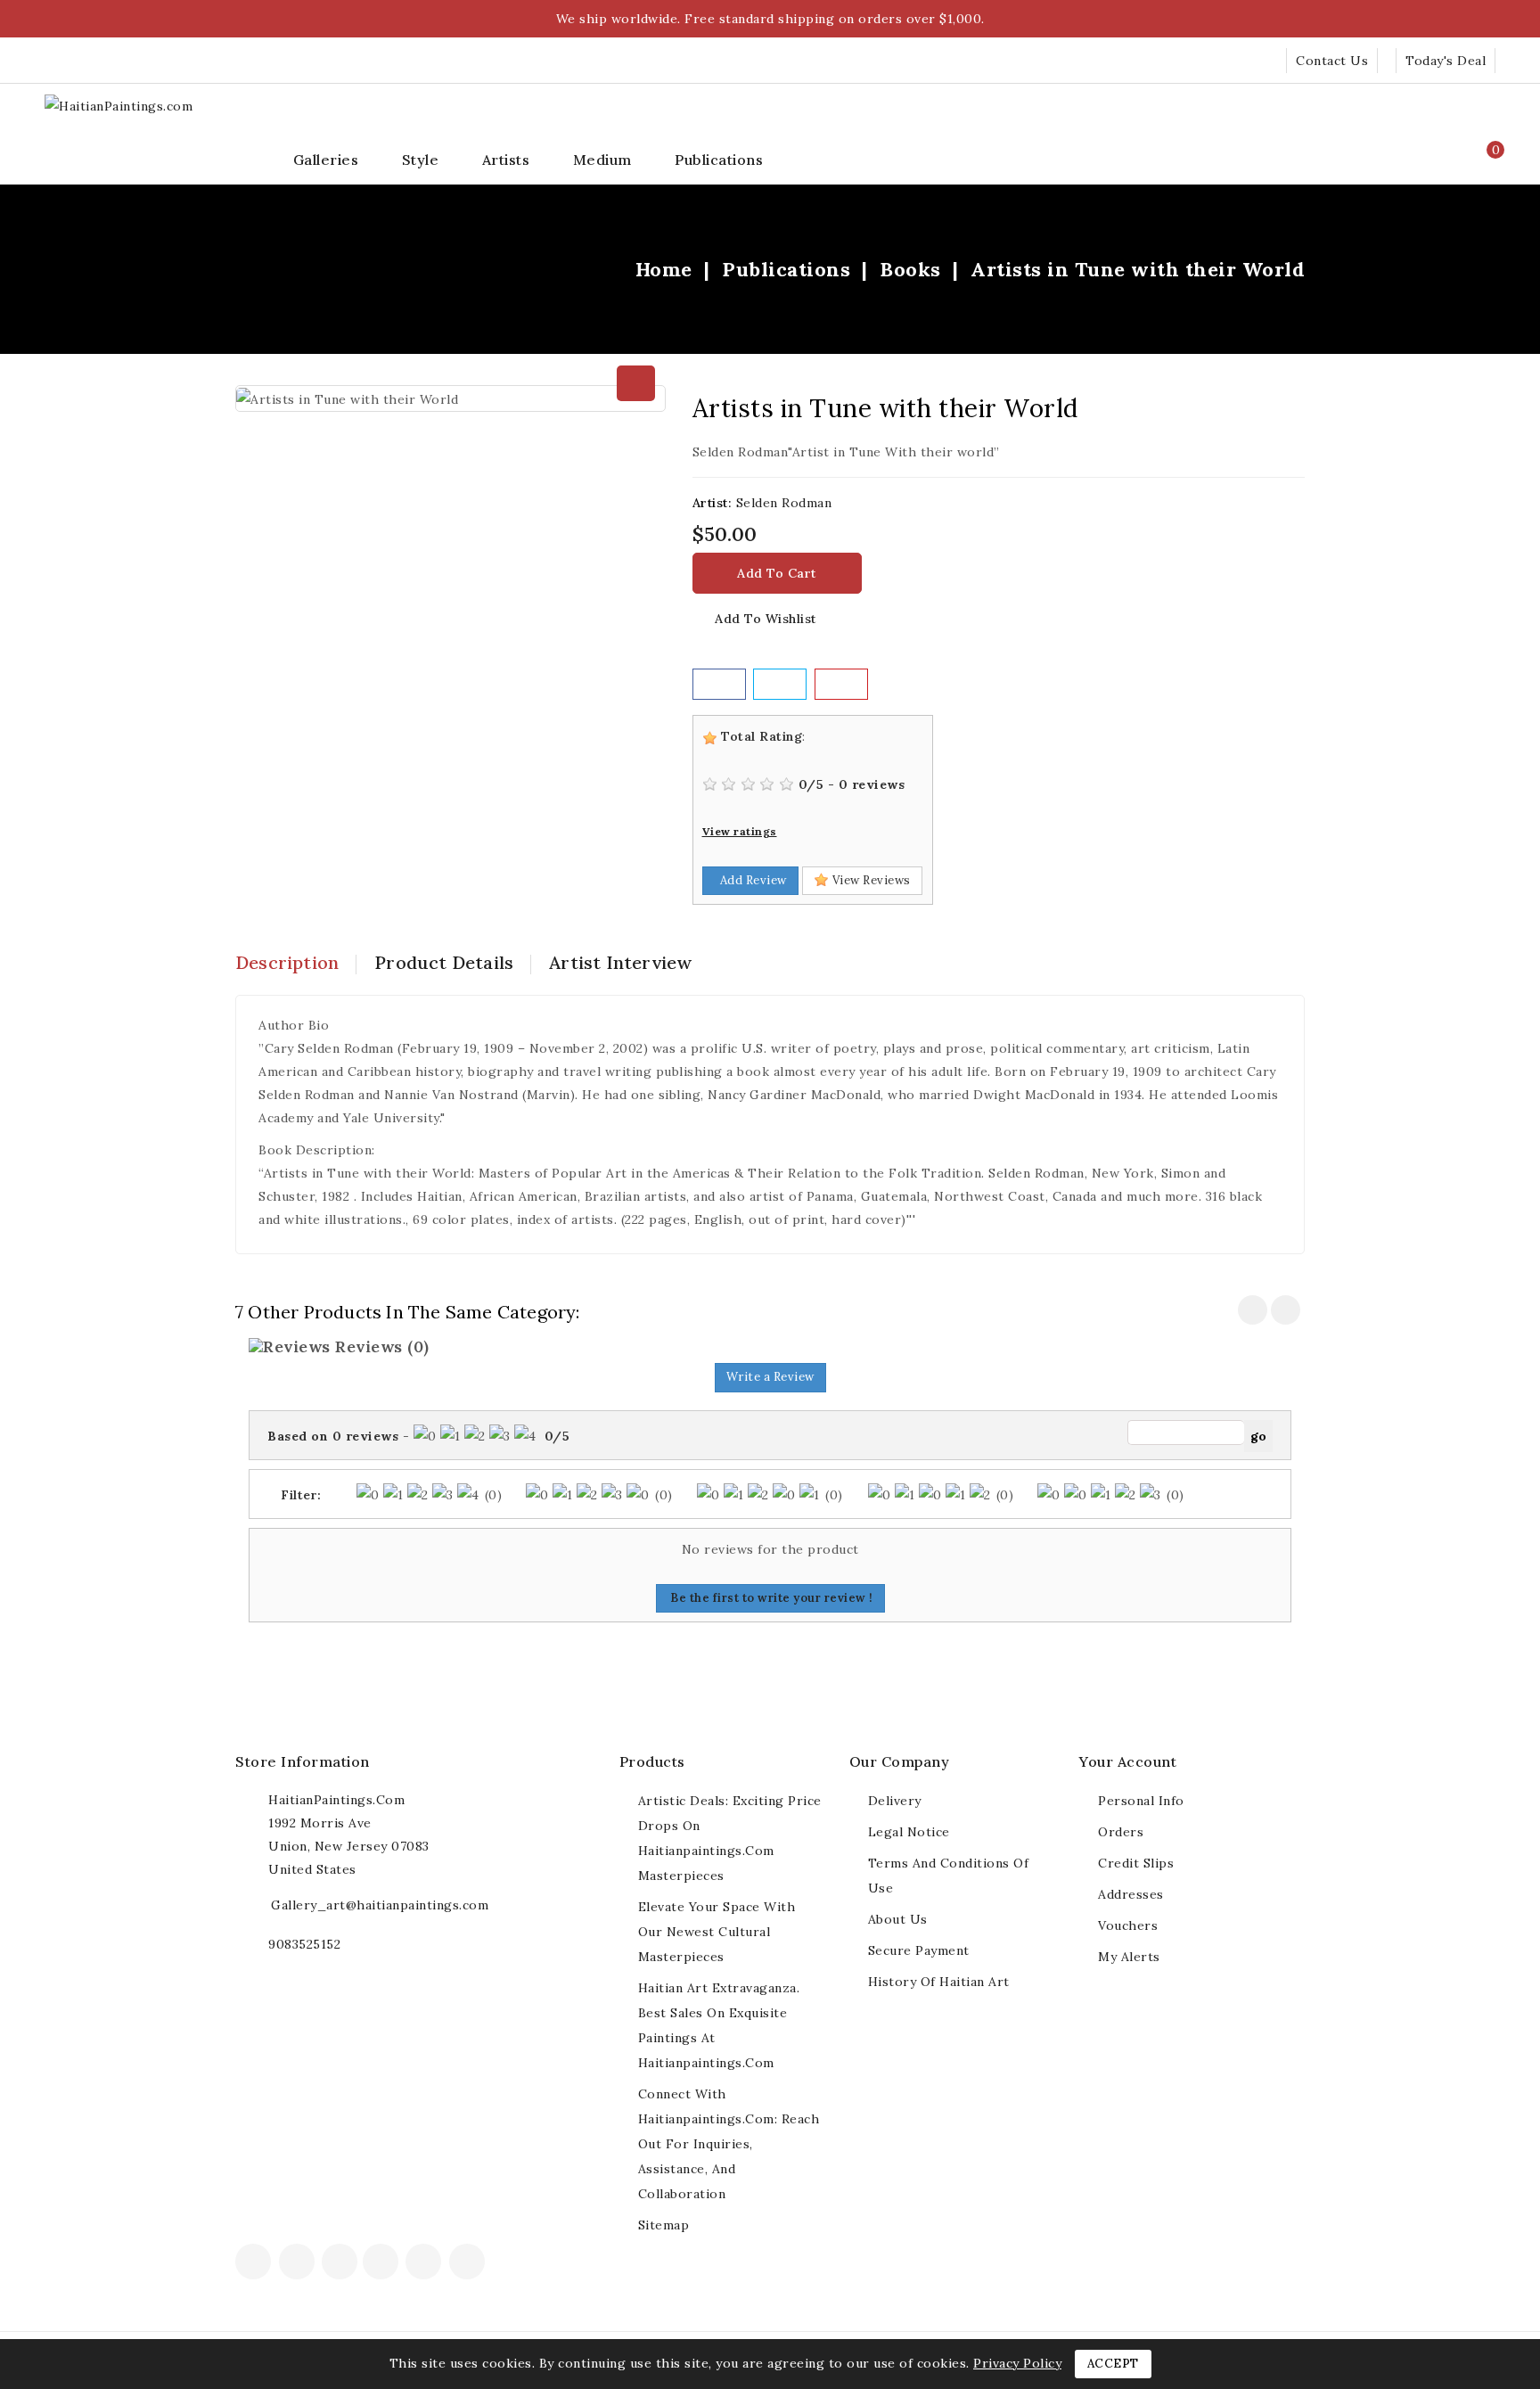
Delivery (895, 1801)
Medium (602, 160)
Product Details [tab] (444, 962)
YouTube (382, 2263)
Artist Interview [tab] (620, 962)
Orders (1121, 1832)
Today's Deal (1446, 61)
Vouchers (1128, 1925)
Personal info (1141, 1801)
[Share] (719, 684)
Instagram (469, 2263)
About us (898, 1919)
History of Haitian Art (939, 1982)
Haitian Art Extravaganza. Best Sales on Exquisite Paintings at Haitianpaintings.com (719, 2025)
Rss (340, 2263)
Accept (1113, 2364)
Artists (506, 160)
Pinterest (426, 2263)
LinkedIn (495, 2267)
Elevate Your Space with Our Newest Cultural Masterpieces (717, 1932)
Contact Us (1332, 61)
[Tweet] (780, 684)
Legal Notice (909, 1832)
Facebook (255, 2263)
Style (421, 160)
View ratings (740, 831)
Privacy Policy (1017, 2363)
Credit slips (1136, 1863)
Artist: (713, 503)
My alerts (1129, 1957)
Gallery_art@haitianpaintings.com (380, 1905)
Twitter (299, 2263)
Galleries (326, 160)
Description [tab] (287, 962)
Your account (1128, 1761)
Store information (303, 1761)
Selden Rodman (784, 503)
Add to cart (777, 573)
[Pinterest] (841, 684)
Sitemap (664, 2225)
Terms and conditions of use (949, 1876)
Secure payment (919, 1950)
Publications (719, 160)
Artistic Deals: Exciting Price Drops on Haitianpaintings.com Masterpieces (730, 1838)
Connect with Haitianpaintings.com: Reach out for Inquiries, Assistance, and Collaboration (729, 2144)
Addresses (1131, 1894)
